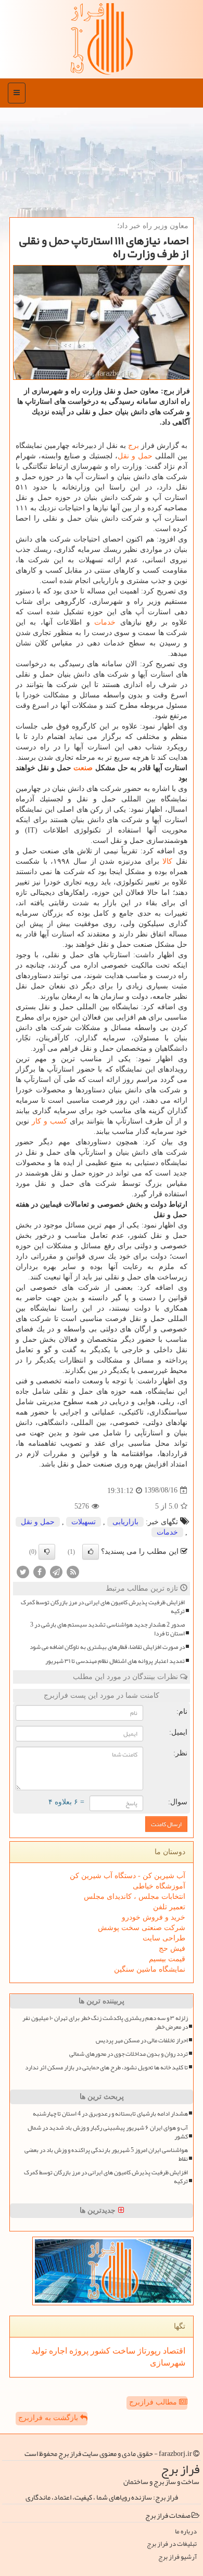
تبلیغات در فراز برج (172, 2544)
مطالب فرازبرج (154, 2402)
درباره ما (186, 2532)
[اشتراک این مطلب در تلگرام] (56, 1571)
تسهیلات (84, 1522)
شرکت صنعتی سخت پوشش (142, 1928)
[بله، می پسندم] (91, 1552)
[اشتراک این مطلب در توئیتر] (23, 1571)
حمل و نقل (135, 456)
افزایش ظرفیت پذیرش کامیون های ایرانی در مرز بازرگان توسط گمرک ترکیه (103, 1607)
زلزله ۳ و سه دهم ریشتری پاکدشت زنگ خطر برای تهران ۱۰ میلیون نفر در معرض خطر (105, 2023)
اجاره (57, 2351)
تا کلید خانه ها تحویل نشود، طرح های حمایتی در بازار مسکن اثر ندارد (106, 2068)
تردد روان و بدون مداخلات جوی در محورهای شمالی (129, 2054)
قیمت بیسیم (167, 1959)
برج (134, 446)
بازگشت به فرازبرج (49, 2418)
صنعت (83, 768)
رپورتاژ (148, 2351)
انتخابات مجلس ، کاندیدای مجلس (135, 1897)
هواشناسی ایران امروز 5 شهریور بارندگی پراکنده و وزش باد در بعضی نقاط (106, 2155)
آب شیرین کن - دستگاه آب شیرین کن (128, 1876)
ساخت (123, 2351)
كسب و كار (49, 1121)
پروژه (78, 2351)
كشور (99, 2351)
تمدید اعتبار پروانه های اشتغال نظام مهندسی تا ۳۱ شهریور (115, 1661)
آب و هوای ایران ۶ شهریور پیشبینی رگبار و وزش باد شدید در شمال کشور (108, 2132)
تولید (39, 2351)
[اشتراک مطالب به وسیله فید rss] (73, 1571)
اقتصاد (173, 2351)
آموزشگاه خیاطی (159, 1886)
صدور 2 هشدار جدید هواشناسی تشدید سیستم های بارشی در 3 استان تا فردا (107, 1629)
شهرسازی (168, 2363)
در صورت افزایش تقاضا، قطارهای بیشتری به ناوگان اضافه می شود (107, 1647)
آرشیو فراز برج (177, 2557)
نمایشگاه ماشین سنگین (150, 1969)
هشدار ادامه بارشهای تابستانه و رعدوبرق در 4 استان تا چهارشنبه (110, 2114)
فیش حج (172, 1948)
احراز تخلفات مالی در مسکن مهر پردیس (142, 2040)
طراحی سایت (164, 1938)
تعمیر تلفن (169, 1907)
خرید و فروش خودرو (154, 1917)
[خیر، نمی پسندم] (47, 1552)
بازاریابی (125, 1522)
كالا (167, 861)
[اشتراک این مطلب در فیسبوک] (40, 1571)
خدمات (105, 622)
